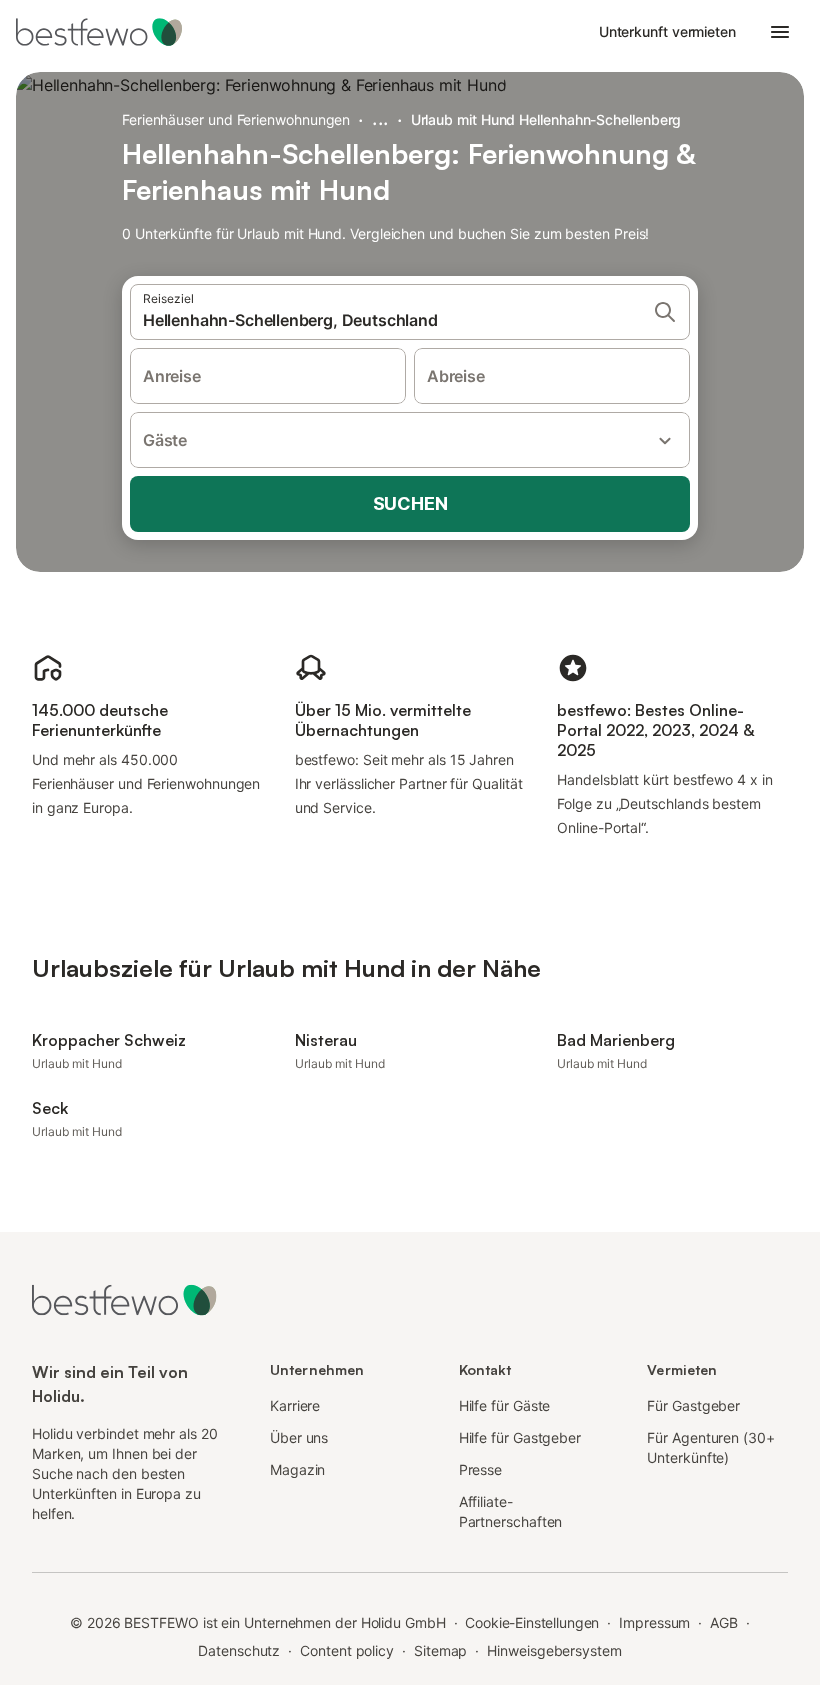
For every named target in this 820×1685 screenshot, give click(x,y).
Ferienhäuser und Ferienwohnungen (236, 119)
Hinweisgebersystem (554, 1650)
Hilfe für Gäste (505, 1405)
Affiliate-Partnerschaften (511, 1511)
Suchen (410, 503)
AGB (724, 1622)
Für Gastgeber (693, 1405)
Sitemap (440, 1650)
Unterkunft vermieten (667, 31)
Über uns (299, 1437)
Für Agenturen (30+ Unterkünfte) (711, 1447)
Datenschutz (239, 1650)
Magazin (297, 1469)
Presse (481, 1469)
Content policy (347, 1650)
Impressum (654, 1622)
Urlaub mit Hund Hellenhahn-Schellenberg (546, 119)
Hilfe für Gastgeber (520, 1437)
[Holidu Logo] (115, 32)
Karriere (295, 1405)
